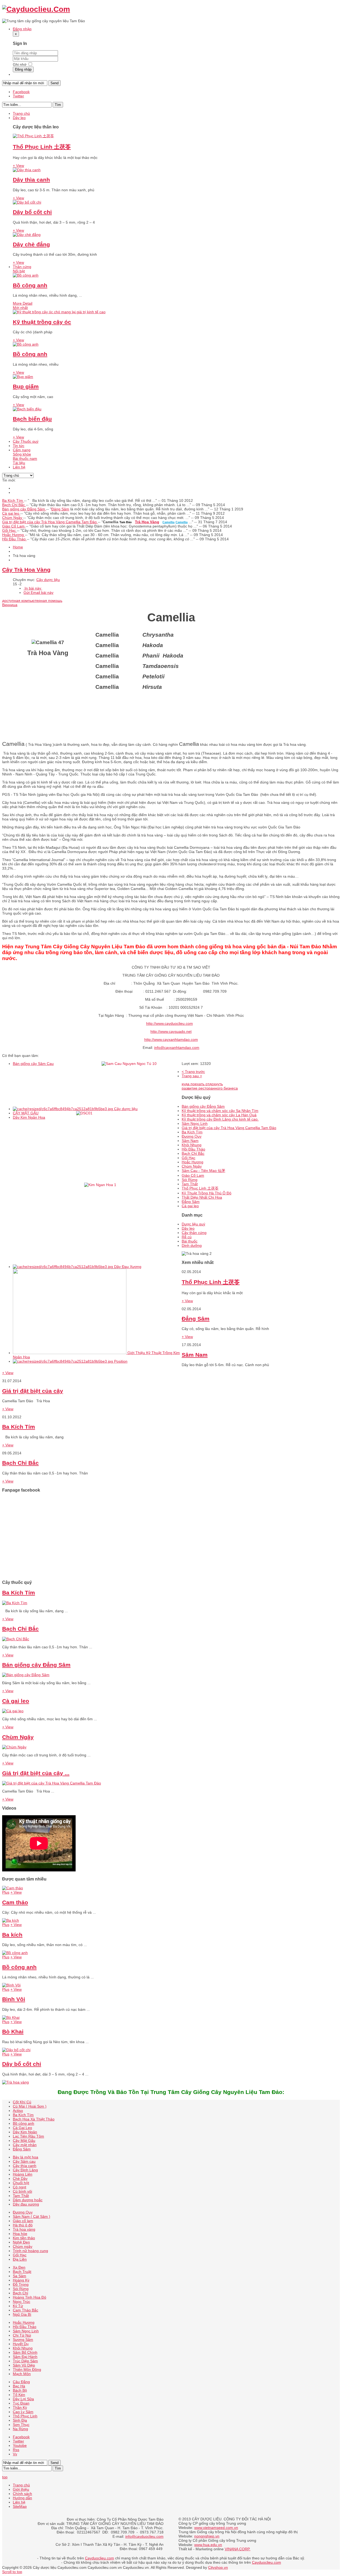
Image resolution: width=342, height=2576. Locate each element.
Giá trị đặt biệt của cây (33, 1391)
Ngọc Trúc (22, 2302)
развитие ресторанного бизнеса (210, 1088)
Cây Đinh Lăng (25, 2170)
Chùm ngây (23, 2246)
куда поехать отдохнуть (202, 1084)
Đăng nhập (23, 69)
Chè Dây (20, 2178)
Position (121, 1361)
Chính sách (22, 2494)
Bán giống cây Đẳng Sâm (24, 509)
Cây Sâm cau (24, 2161)
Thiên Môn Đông (27, 2369)
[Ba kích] (11, 1920)
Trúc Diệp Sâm (25, 2361)
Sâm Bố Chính (25, 2352)
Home (18, 547)
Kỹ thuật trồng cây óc (42, 322)
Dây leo (188, 1228)
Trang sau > (192, 1076)
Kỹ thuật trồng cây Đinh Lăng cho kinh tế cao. (220, 1119)
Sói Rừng (190, 1180)
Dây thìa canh (31, 180)
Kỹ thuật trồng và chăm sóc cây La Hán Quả (219, 1115)
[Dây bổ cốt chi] (27, 202)
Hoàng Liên (23, 2174)
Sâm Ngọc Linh (195, 1123)
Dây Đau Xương (128, 1267)
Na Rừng (20, 2429)
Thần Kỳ (20, 2407)
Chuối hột (21, 2183)
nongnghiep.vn (207, 2536)
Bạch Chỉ (20, 2293)
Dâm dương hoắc (28, 2200)
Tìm (58, 105)
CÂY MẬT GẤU (26, 1113)
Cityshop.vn (218, 2567)
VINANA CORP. (238, 2549)
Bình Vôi (14, 1999)
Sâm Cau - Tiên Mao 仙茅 (203, 1171)
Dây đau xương (26, 2204)
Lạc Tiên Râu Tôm (28, 2136)
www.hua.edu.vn (208, 2545)
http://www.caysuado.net (171, 1031)
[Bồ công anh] (26, 275)
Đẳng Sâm (191, 1202)
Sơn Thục (21, 2425)
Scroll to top (12, 2572)
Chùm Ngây (13, 518)
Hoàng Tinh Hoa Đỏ (30, 2297)
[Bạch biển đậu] (27, 409)
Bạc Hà (19, 2386)
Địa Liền (20, 2259)
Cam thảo (15, 1902)
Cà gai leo (11, 513)
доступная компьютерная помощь (32, 601)
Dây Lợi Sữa (23, 2399)
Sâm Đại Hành (25, 2357)
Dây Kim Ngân (25, 2132)
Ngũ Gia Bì (22, 2314)
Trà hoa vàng (24, 2229)
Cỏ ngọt (20, 2187)
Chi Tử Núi (22, 2335)
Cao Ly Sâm (23, 2412)
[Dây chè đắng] (27, 235)
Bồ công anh (30, 285)
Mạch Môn (22, 2374)
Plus (6, 1892)
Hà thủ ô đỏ (23, 2225)
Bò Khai (13, 2032)
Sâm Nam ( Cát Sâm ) (32, 2216)
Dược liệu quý (193, 1224)
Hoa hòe (20, 2234)
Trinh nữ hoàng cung (30, 2251)
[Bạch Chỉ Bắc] (16, 1639)
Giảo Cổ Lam (14, 526)
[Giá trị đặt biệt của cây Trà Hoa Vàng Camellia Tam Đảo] (52, 1783)
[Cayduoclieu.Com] (36, 9)
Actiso (18, 2111)
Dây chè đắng (31, 244)
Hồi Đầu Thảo (14, 539)
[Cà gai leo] (13, 1711)
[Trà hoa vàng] (15, 2082)
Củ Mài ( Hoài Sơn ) (30, 2106)
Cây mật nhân (25, 2145)
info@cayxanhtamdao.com (177, 1048)
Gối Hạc (9, 530)
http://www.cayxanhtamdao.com (171, 1039)
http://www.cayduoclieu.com (170, 1023)
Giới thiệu (21, 2489)
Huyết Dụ (21, 2344)
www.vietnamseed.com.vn (216, 2528)
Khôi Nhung (192, 1145)
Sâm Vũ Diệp (24, 2365)
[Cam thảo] (13, 1888)
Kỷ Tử (18, 2306)
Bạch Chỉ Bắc (14, 505)
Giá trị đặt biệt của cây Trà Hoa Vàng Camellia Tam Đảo (50, 522)
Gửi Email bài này (38, 593)
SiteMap (20, 2506)
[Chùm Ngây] (14, 1747)
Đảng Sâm (60, 509)
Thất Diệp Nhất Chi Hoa (202, 1197)
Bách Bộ (20, 2390)
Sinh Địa (20, 2420)
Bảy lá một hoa (26, 2157)
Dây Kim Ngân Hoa (29, 1117)
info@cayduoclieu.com (144, 2536)
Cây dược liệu (48, 580)
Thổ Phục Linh (25, 2416)
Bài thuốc (190, 1241)
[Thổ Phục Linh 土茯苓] (33, 136)
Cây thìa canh (25, 2166)
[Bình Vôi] (11, 1985)
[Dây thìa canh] (27, 170)
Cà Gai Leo (22, 2128)
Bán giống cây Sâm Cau (33, 1064)
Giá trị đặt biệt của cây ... (36, 1773)
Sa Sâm (20, 2276)
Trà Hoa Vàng (147, 522)
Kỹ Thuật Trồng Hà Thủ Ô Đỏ (207, 1193)
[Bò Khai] (11, 2017)
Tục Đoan (21, 2403)
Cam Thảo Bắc (26, 2310)
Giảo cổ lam (23, 2221)
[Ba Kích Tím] (15, 1603)
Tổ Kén (19, 2395)
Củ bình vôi (22, 2191)
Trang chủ (21, 2485)
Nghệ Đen (21, 2242)
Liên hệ (19, 2502)
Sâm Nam (190, 1141)
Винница (10, 605)
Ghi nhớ (20, 64)
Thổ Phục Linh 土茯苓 (42, 147)
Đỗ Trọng (21, 2284)
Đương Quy (192, 1136)
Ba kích (12, 1935)
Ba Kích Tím (13, 500)
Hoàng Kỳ (21, 2280)
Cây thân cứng (194, 1233)
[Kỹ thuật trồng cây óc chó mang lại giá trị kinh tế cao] (59, 312)
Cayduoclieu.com (100, 2558)
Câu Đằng (21, 2382)
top (5, 2477)
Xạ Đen (19, 2267)
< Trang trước (193, 1072)
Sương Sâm (23, 2340)
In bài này (33, 588)
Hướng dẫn (22, 2498)
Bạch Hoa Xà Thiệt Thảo (34, 2119)
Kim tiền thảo (24, 2238)
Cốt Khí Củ (22, 2102)
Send (55, 83)
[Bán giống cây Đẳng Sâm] (26, 1675)
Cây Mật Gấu (24, 2141)
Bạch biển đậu (32, 419)
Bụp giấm (26, 386)
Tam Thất (190, 1184)
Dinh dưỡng (192, 1245)
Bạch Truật (22, 2272)
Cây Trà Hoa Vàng (26, 570)
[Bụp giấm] (23, 377)
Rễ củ (187, 1237)
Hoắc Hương (13, 535)
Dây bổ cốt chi (32, 212)
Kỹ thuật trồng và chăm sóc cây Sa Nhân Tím (220, 1111)
